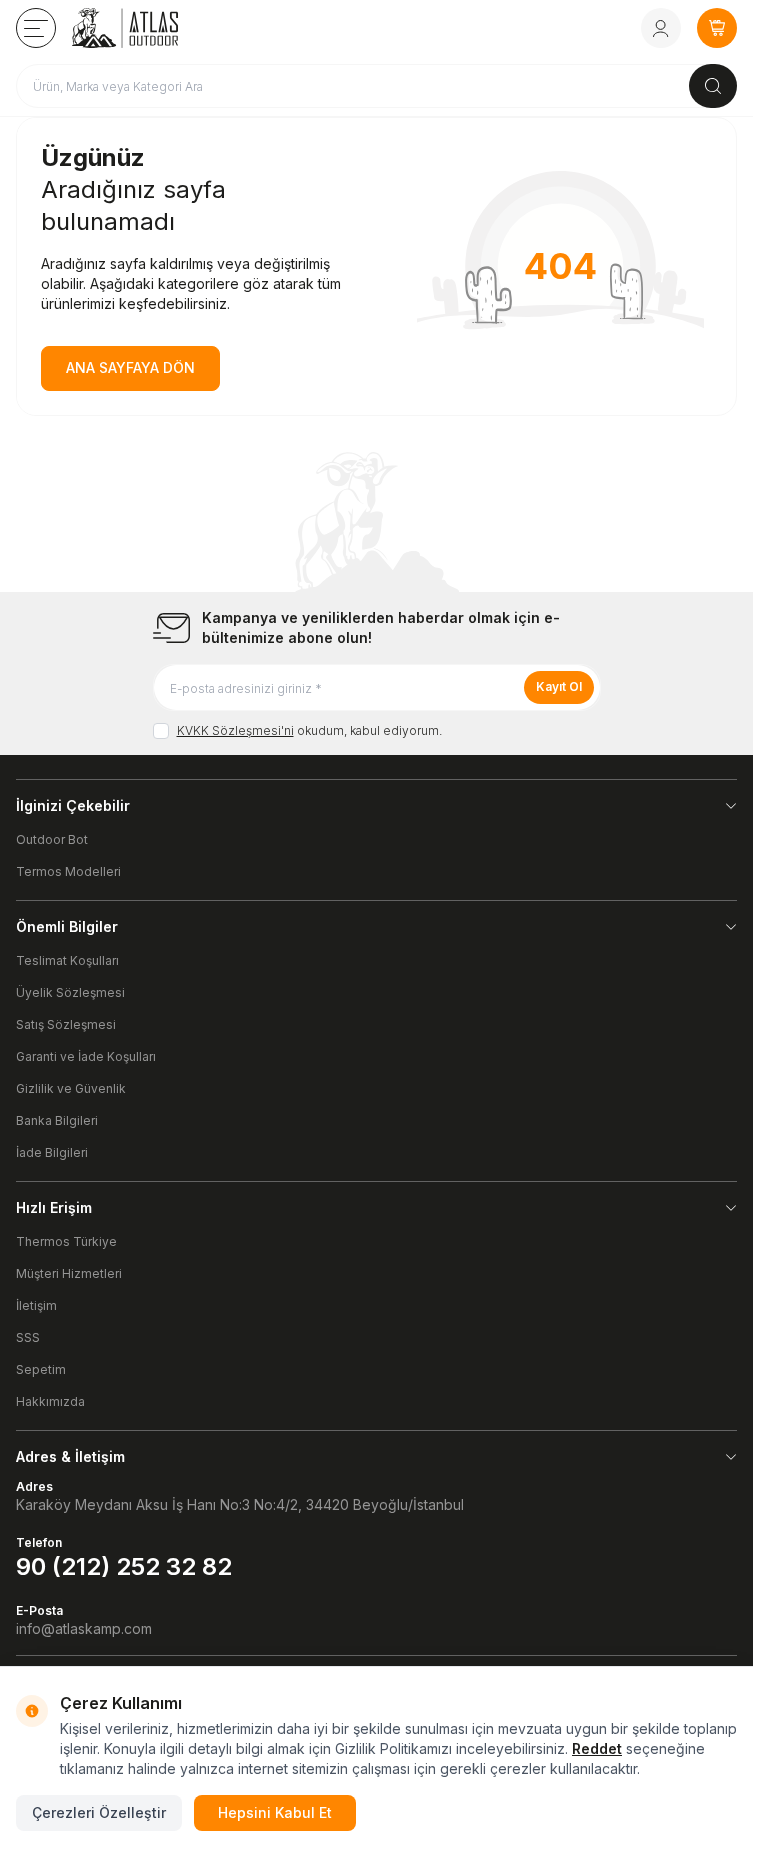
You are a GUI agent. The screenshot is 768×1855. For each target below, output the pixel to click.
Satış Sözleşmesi (66, 1024)
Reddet (597, 1748)
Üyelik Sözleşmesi (70, 992)
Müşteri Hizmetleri (69, 1273)
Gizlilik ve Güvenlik (71, 1088)
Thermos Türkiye (66, 1241)
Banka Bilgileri (57, 1120)
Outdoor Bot (52, 839)
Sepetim (41, 1369)
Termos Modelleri (68, 871)
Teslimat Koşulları (67, 960)
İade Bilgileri (52, 1152)
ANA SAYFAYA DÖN (130, 367)
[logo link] (153, 28)
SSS (28, 1337)
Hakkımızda (50, 1401)
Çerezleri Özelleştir (99, 1812)
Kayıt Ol (559, 686)
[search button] (713, 86)
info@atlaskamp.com (84, 1628)
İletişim (36, 1305)
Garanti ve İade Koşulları (86, 1056)
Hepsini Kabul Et (275, 1812)
